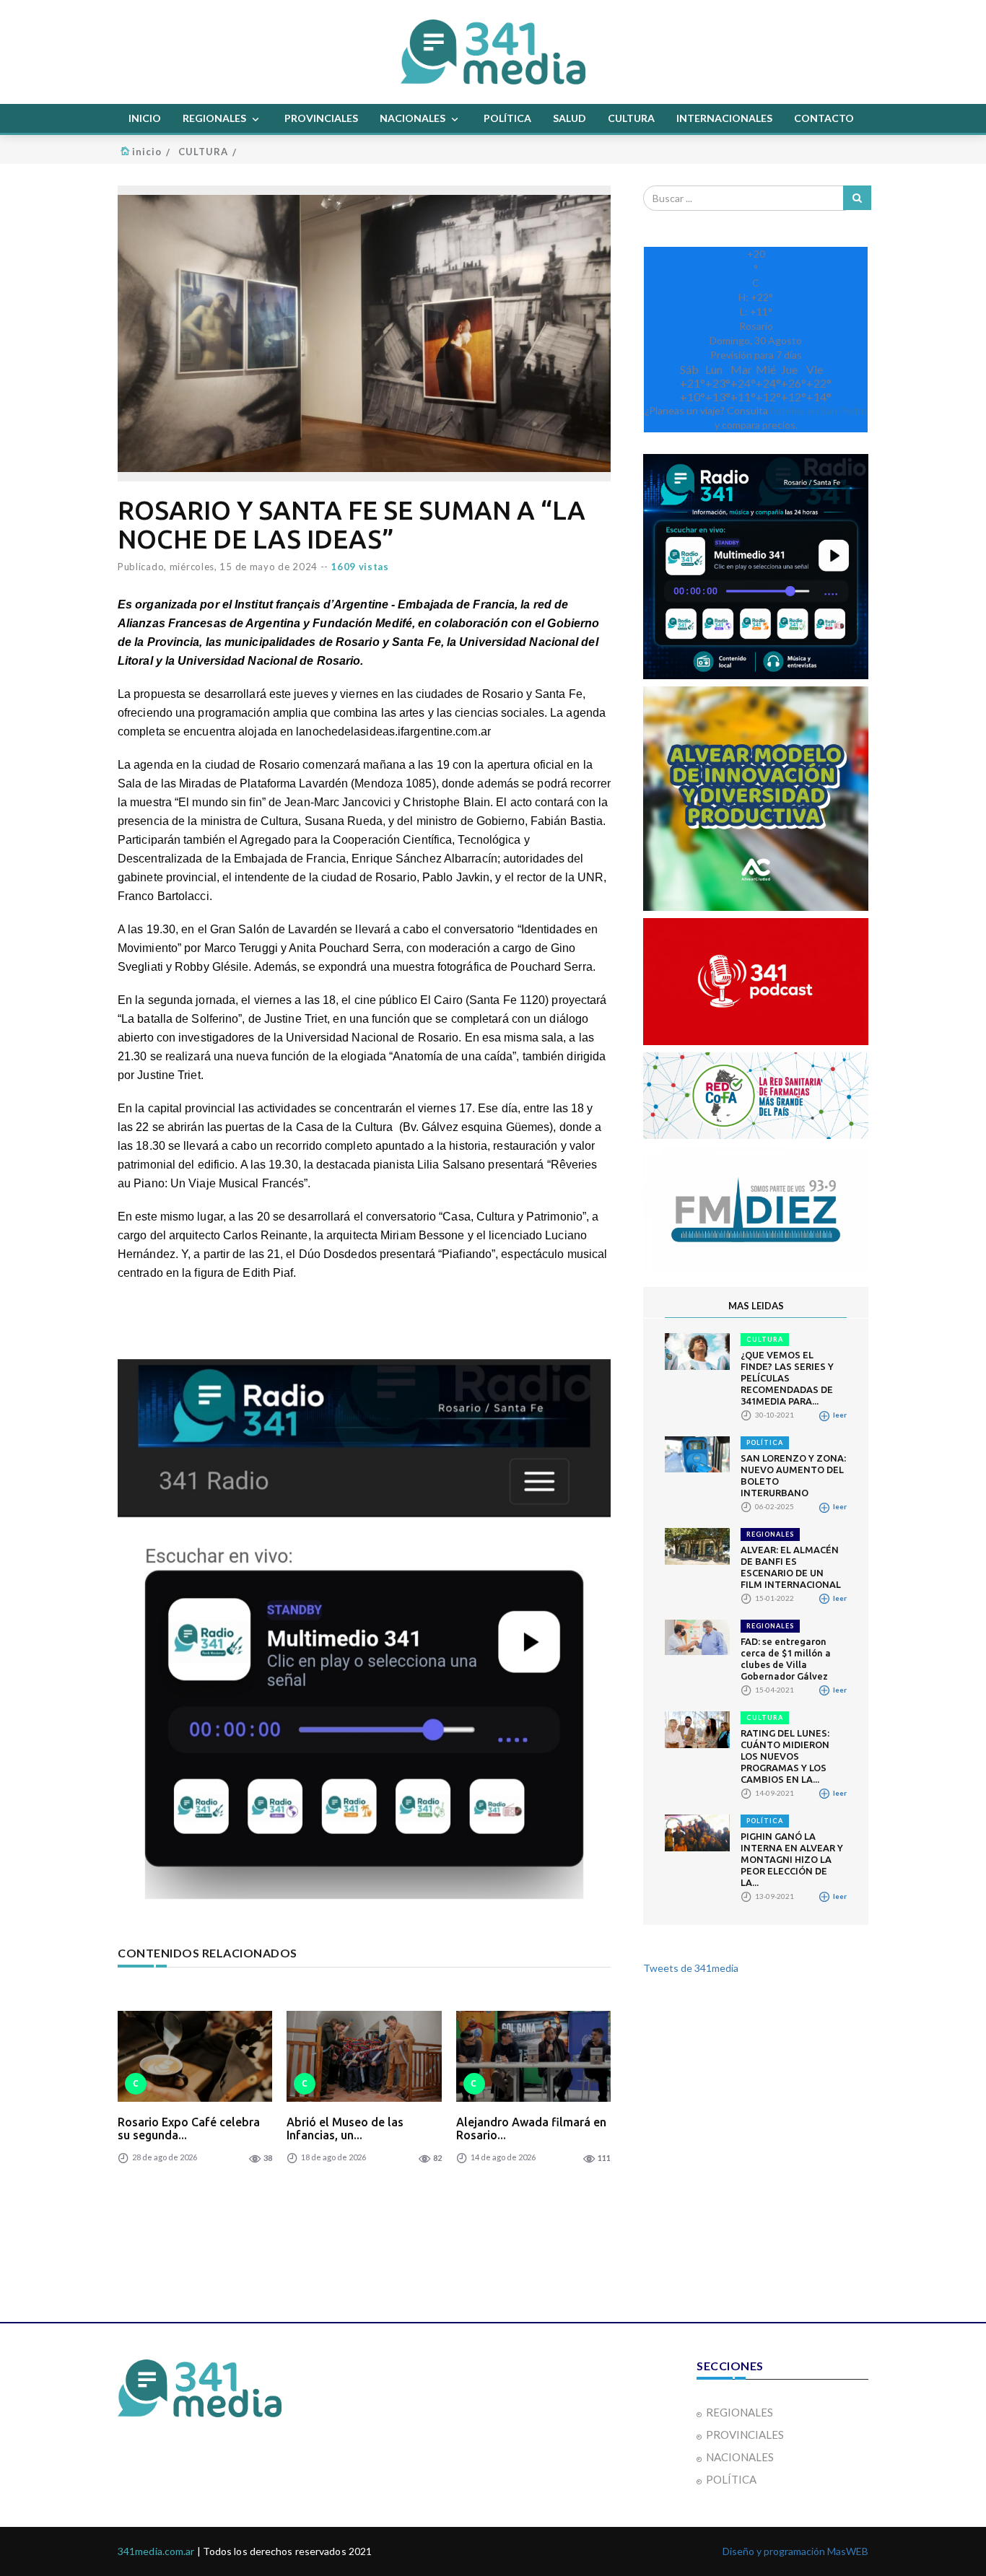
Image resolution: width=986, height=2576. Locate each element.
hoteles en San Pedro (819, 410)
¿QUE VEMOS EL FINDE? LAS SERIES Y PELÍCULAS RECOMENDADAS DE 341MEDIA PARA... (787, 1378)
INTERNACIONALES (724, 118)
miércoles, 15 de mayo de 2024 (244, 567)
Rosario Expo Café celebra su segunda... (189, 2129)
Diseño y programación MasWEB (795, 2551)
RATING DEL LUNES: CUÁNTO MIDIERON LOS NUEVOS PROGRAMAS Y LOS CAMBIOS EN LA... (785, 1756)
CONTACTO (824, 118)
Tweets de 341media (691, 1968)
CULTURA (631, 118)
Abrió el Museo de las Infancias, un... (345, 2129)
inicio (147, 152)
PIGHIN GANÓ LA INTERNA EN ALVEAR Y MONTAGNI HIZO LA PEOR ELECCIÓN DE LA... (792, 1859)
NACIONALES (414, 118)
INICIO (145, 118)
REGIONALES (215, 118)
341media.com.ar (156, 2551)
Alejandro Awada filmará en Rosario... (531, 2129)
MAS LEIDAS (756, 1306)
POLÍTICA (507, 118)
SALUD (570, 118)
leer (839, 1415)
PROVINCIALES (321, 118)
